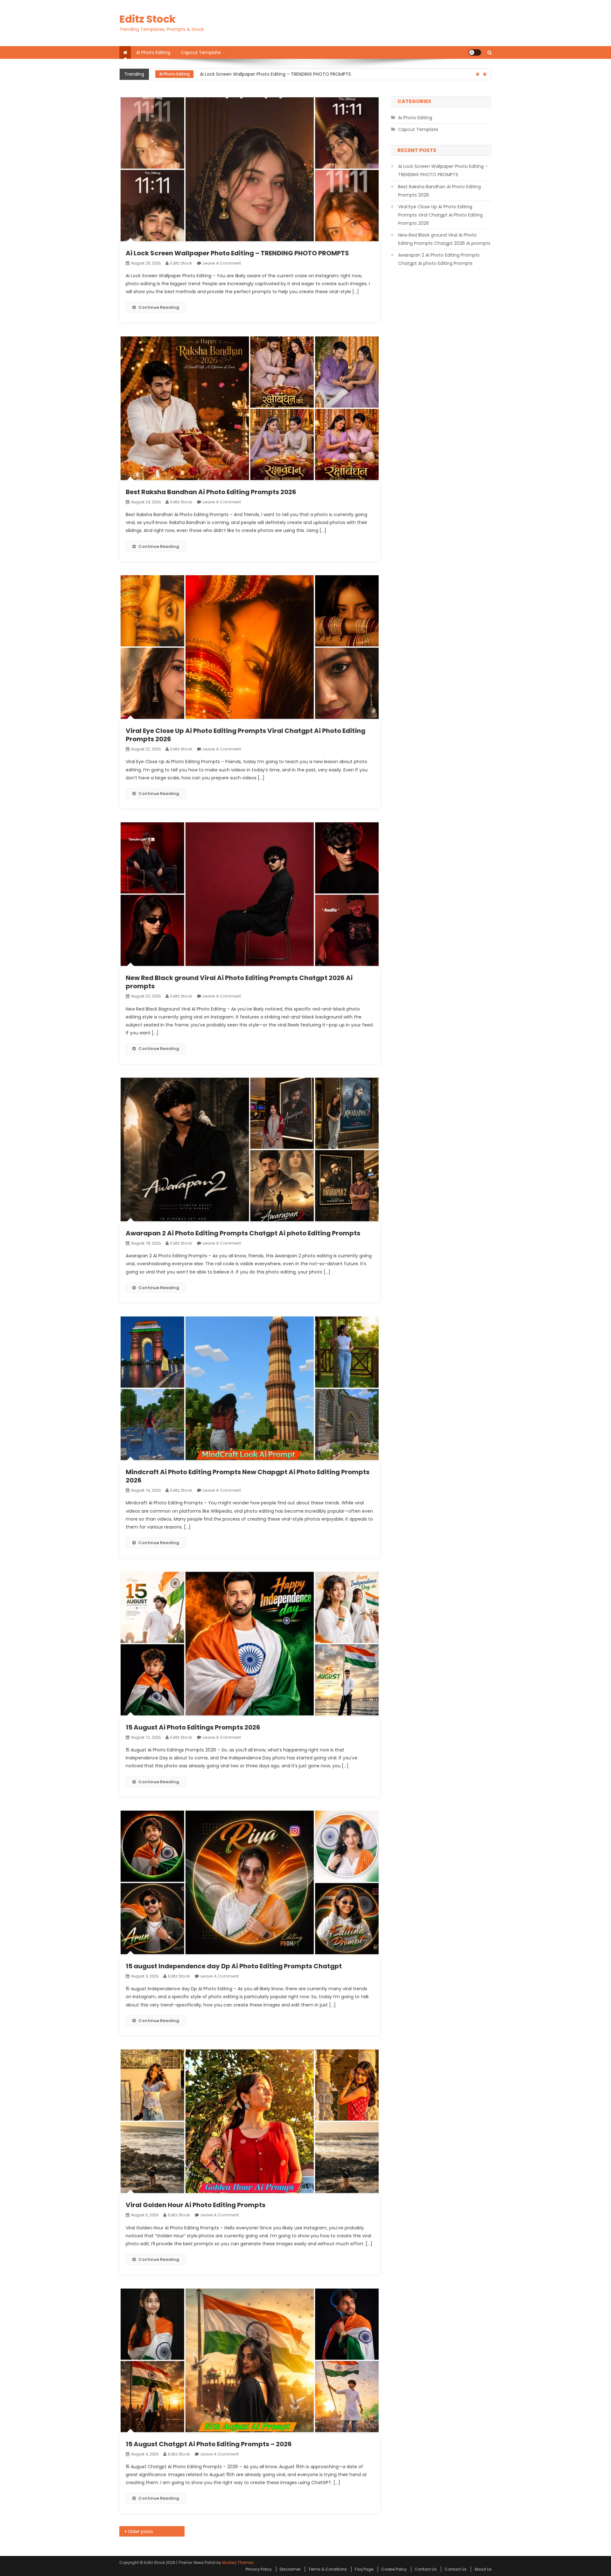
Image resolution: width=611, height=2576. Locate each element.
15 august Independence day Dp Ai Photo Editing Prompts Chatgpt (234, 1966)
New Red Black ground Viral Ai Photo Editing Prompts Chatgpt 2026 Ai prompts (239, 982)
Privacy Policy (259, 2569)
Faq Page (364, 2569)
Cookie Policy (394, 2569)
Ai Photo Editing (153, 52)
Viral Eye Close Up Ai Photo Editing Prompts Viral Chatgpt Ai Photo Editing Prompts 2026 (246, 735)
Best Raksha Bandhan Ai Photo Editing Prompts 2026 (257, 74)
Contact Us (426, 2569)
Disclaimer (290, 2569)
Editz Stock (147, 19)
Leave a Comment (222, 263)
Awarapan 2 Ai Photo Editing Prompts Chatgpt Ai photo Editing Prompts (243, 1233)
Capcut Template (201, 52)
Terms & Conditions (328, 2569)
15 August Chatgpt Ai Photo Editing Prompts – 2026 (209, 2444)
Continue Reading (159, 307)
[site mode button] (475, 52)
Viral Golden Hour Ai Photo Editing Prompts (196, 2205)
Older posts (140, 2531)
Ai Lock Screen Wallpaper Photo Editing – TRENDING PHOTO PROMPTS (237, 253)
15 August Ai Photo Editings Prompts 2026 (193, 1727)
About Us (483, 2569)
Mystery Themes (238, 2562)
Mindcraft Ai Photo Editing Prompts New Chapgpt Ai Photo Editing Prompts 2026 (248, 1476)
